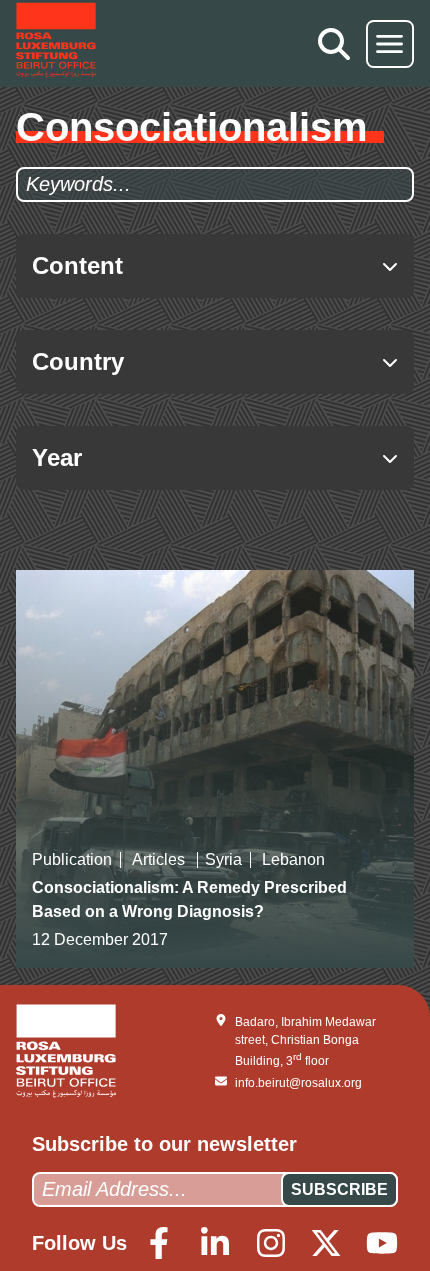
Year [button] (57, 457)
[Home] (56, 43)
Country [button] (78, 361)
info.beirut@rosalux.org (298, 1083)
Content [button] (77, 265)
